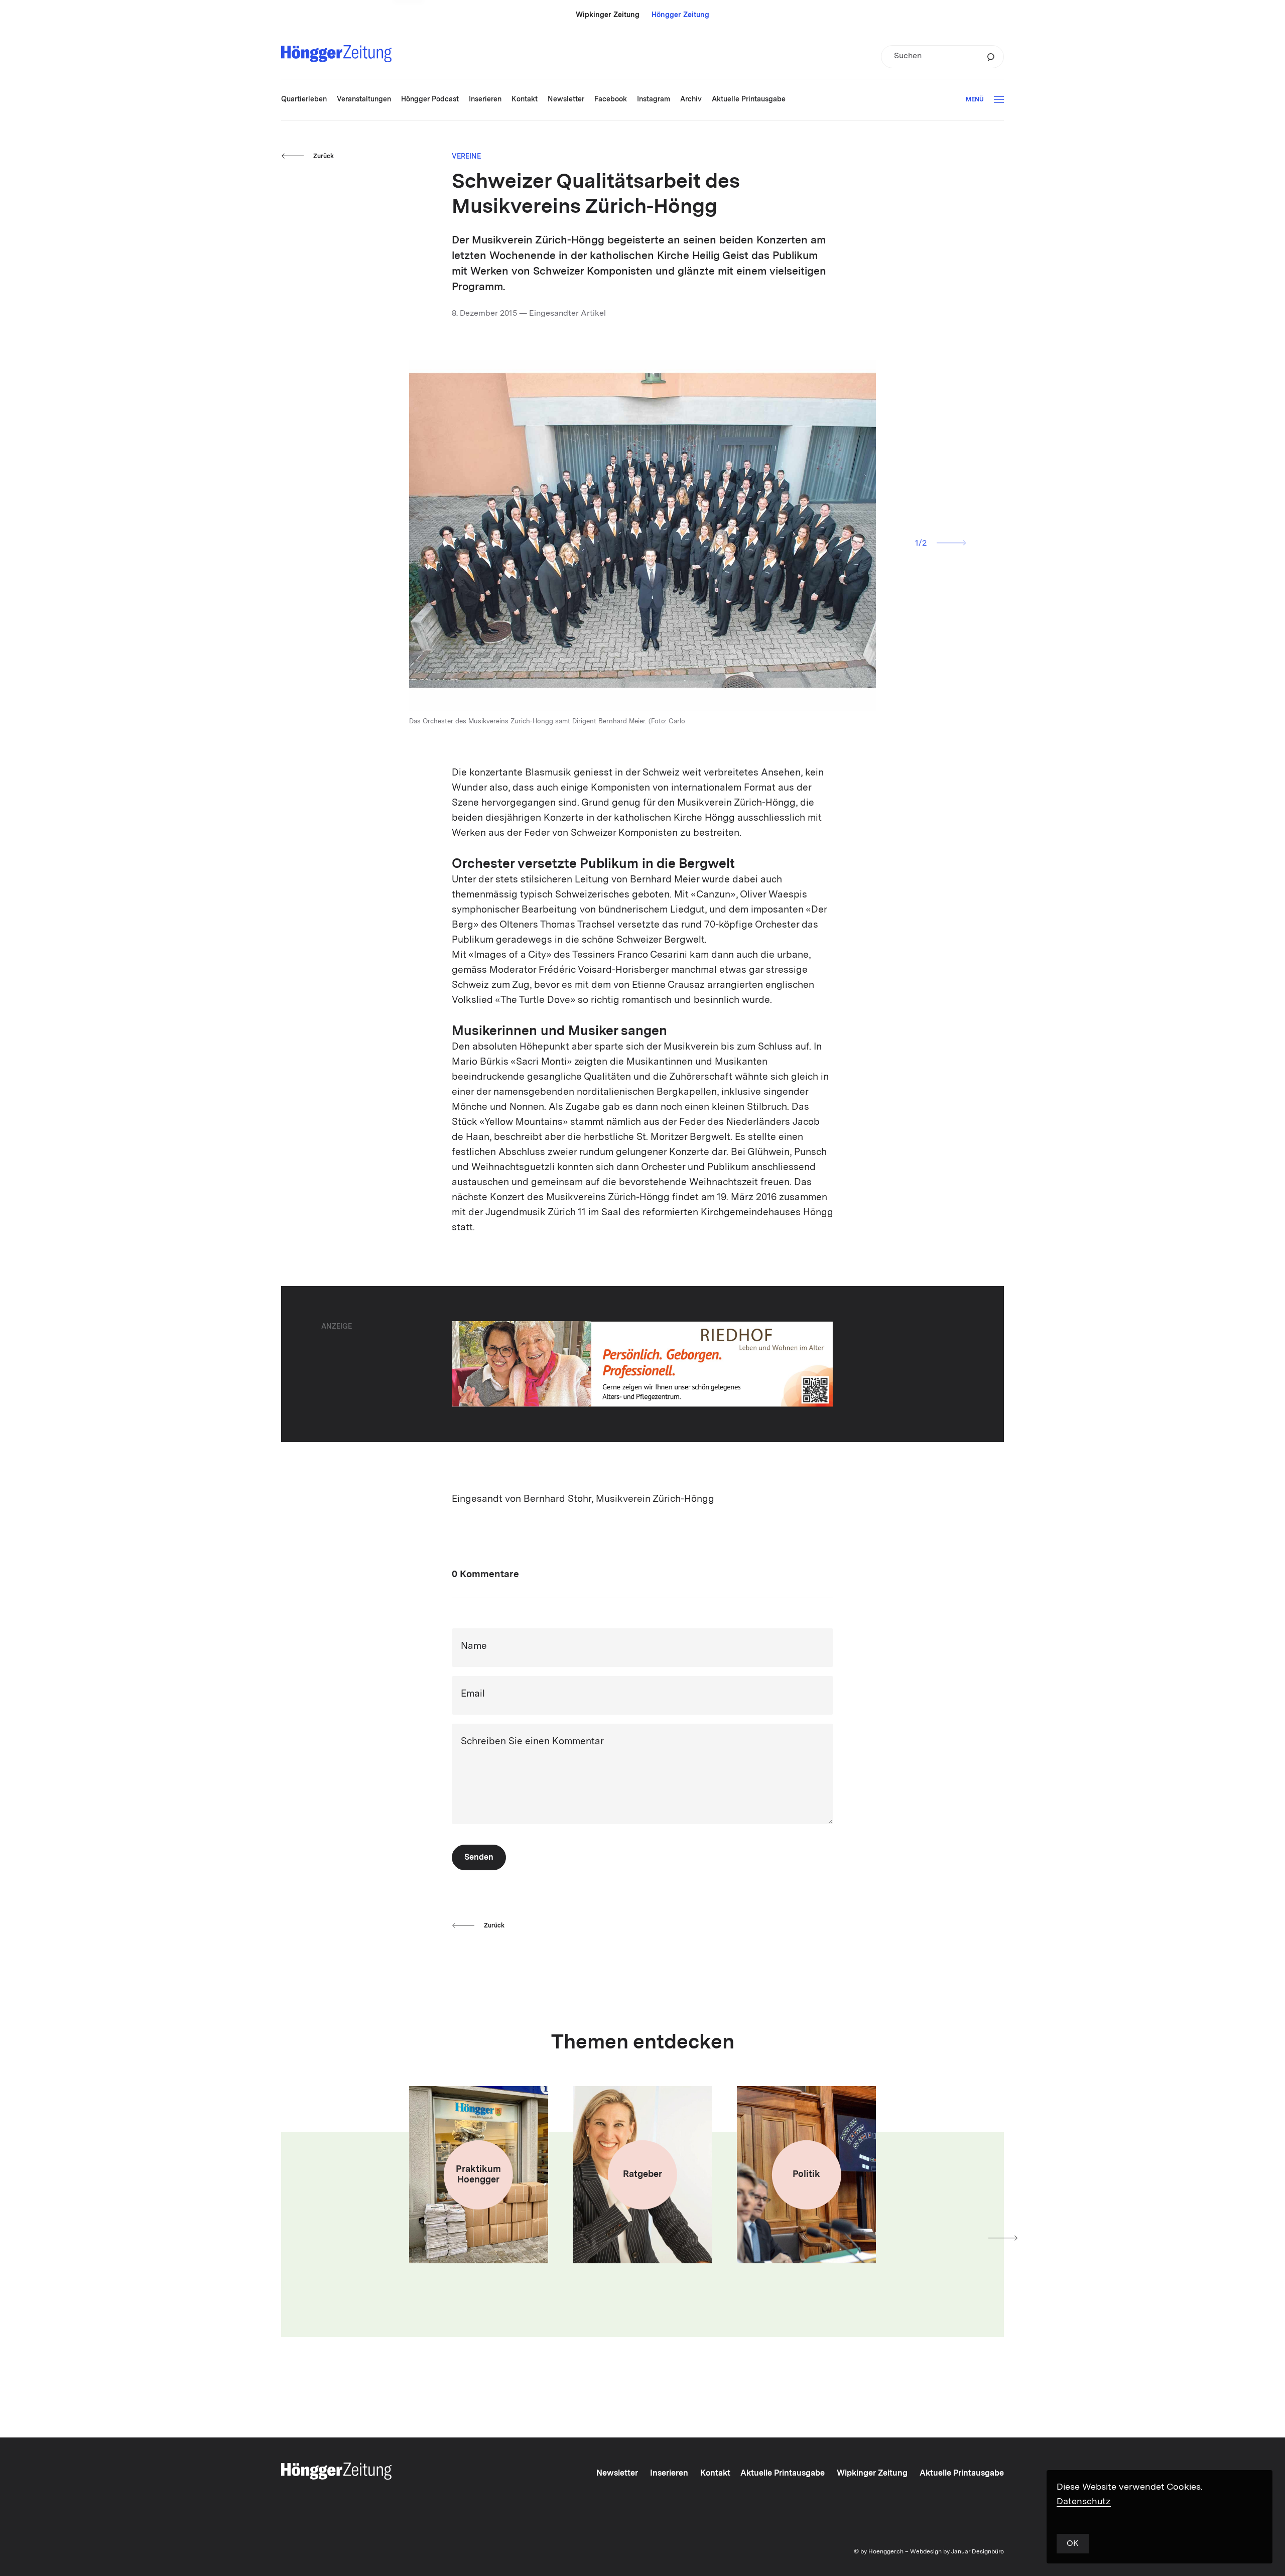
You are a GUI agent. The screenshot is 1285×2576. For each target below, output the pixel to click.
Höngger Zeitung (680, 15)
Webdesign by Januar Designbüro (957, 2552)
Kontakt (715, 2474)
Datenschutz (1084, 2502)
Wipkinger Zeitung (608, 15)
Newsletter (617, 2474)
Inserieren (669, 2474)
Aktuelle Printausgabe (783, 2474)
